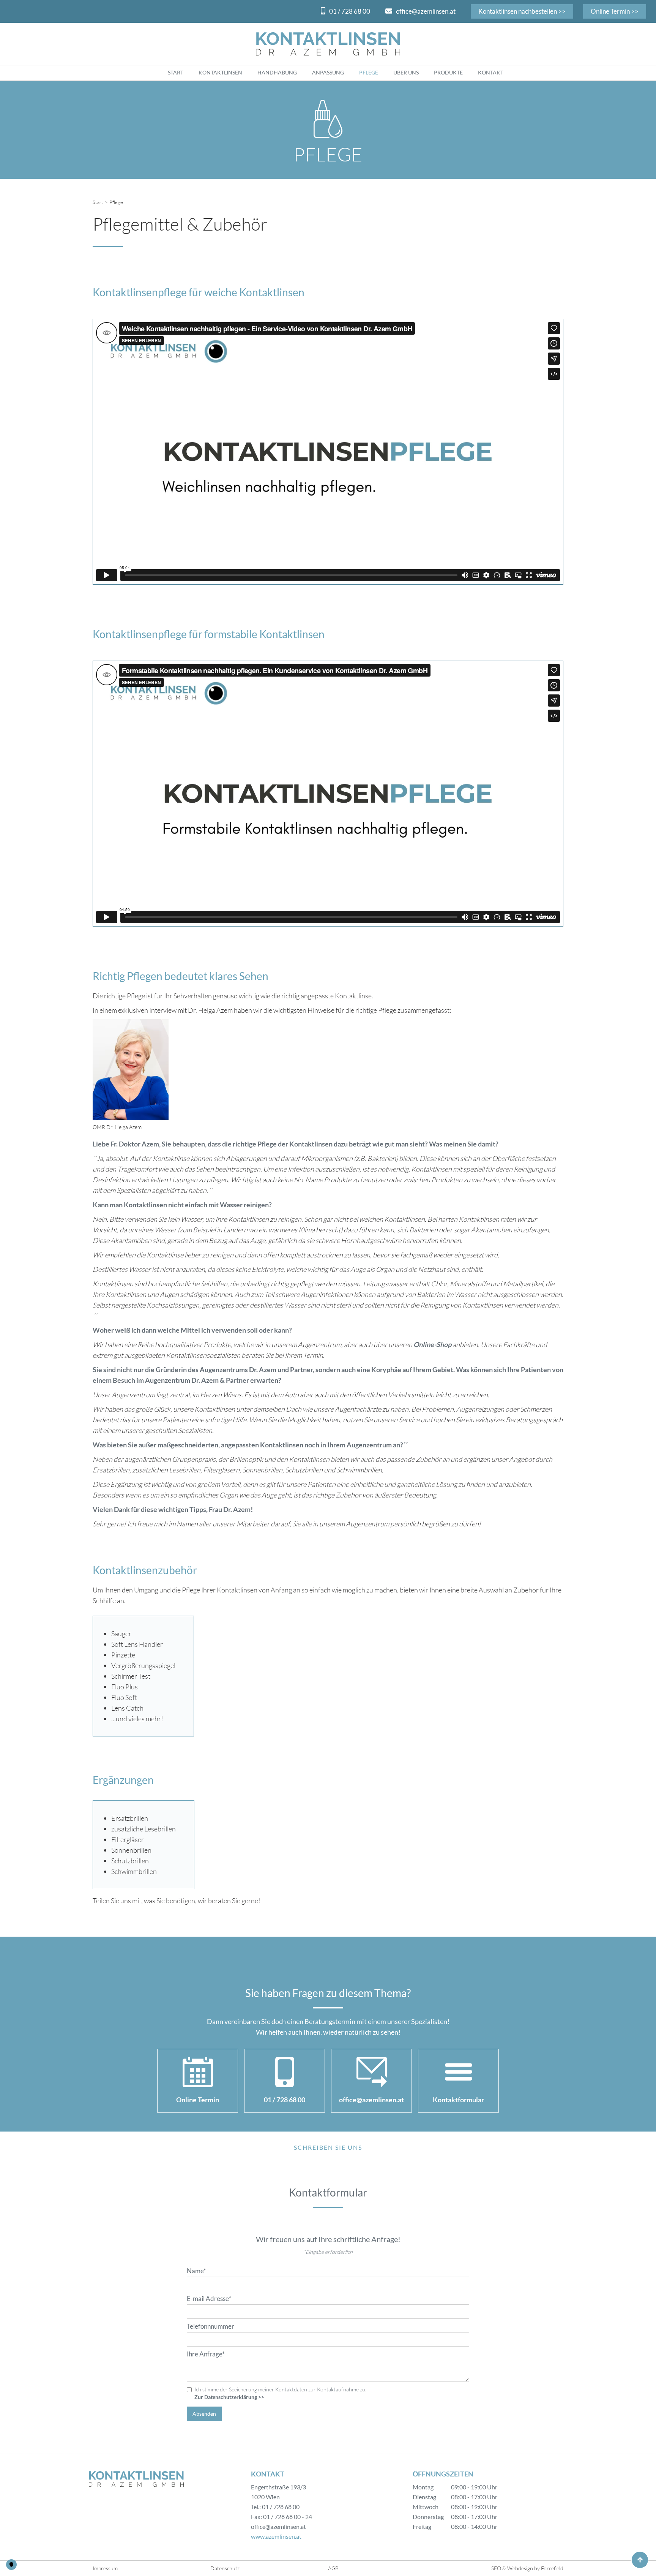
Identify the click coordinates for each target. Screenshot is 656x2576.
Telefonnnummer (211, 2326)
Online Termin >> (615, 11)
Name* (196, 2271)
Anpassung (328, 72)
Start (176, 72)
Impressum (105, 2568)
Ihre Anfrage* (206, 2354)
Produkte (448, 72)
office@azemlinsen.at (426, 11)
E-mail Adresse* (209, 2299)
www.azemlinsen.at (276, 2536)
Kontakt (491, 72)
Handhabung (277, 72)
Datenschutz (225, 2568)
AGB (333, 2568)
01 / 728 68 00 (350, 11)
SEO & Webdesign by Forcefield (527, 2568)
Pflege (369, 72)
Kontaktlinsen (220, 72)
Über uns (406, 72)
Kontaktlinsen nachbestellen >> (522, 11)
